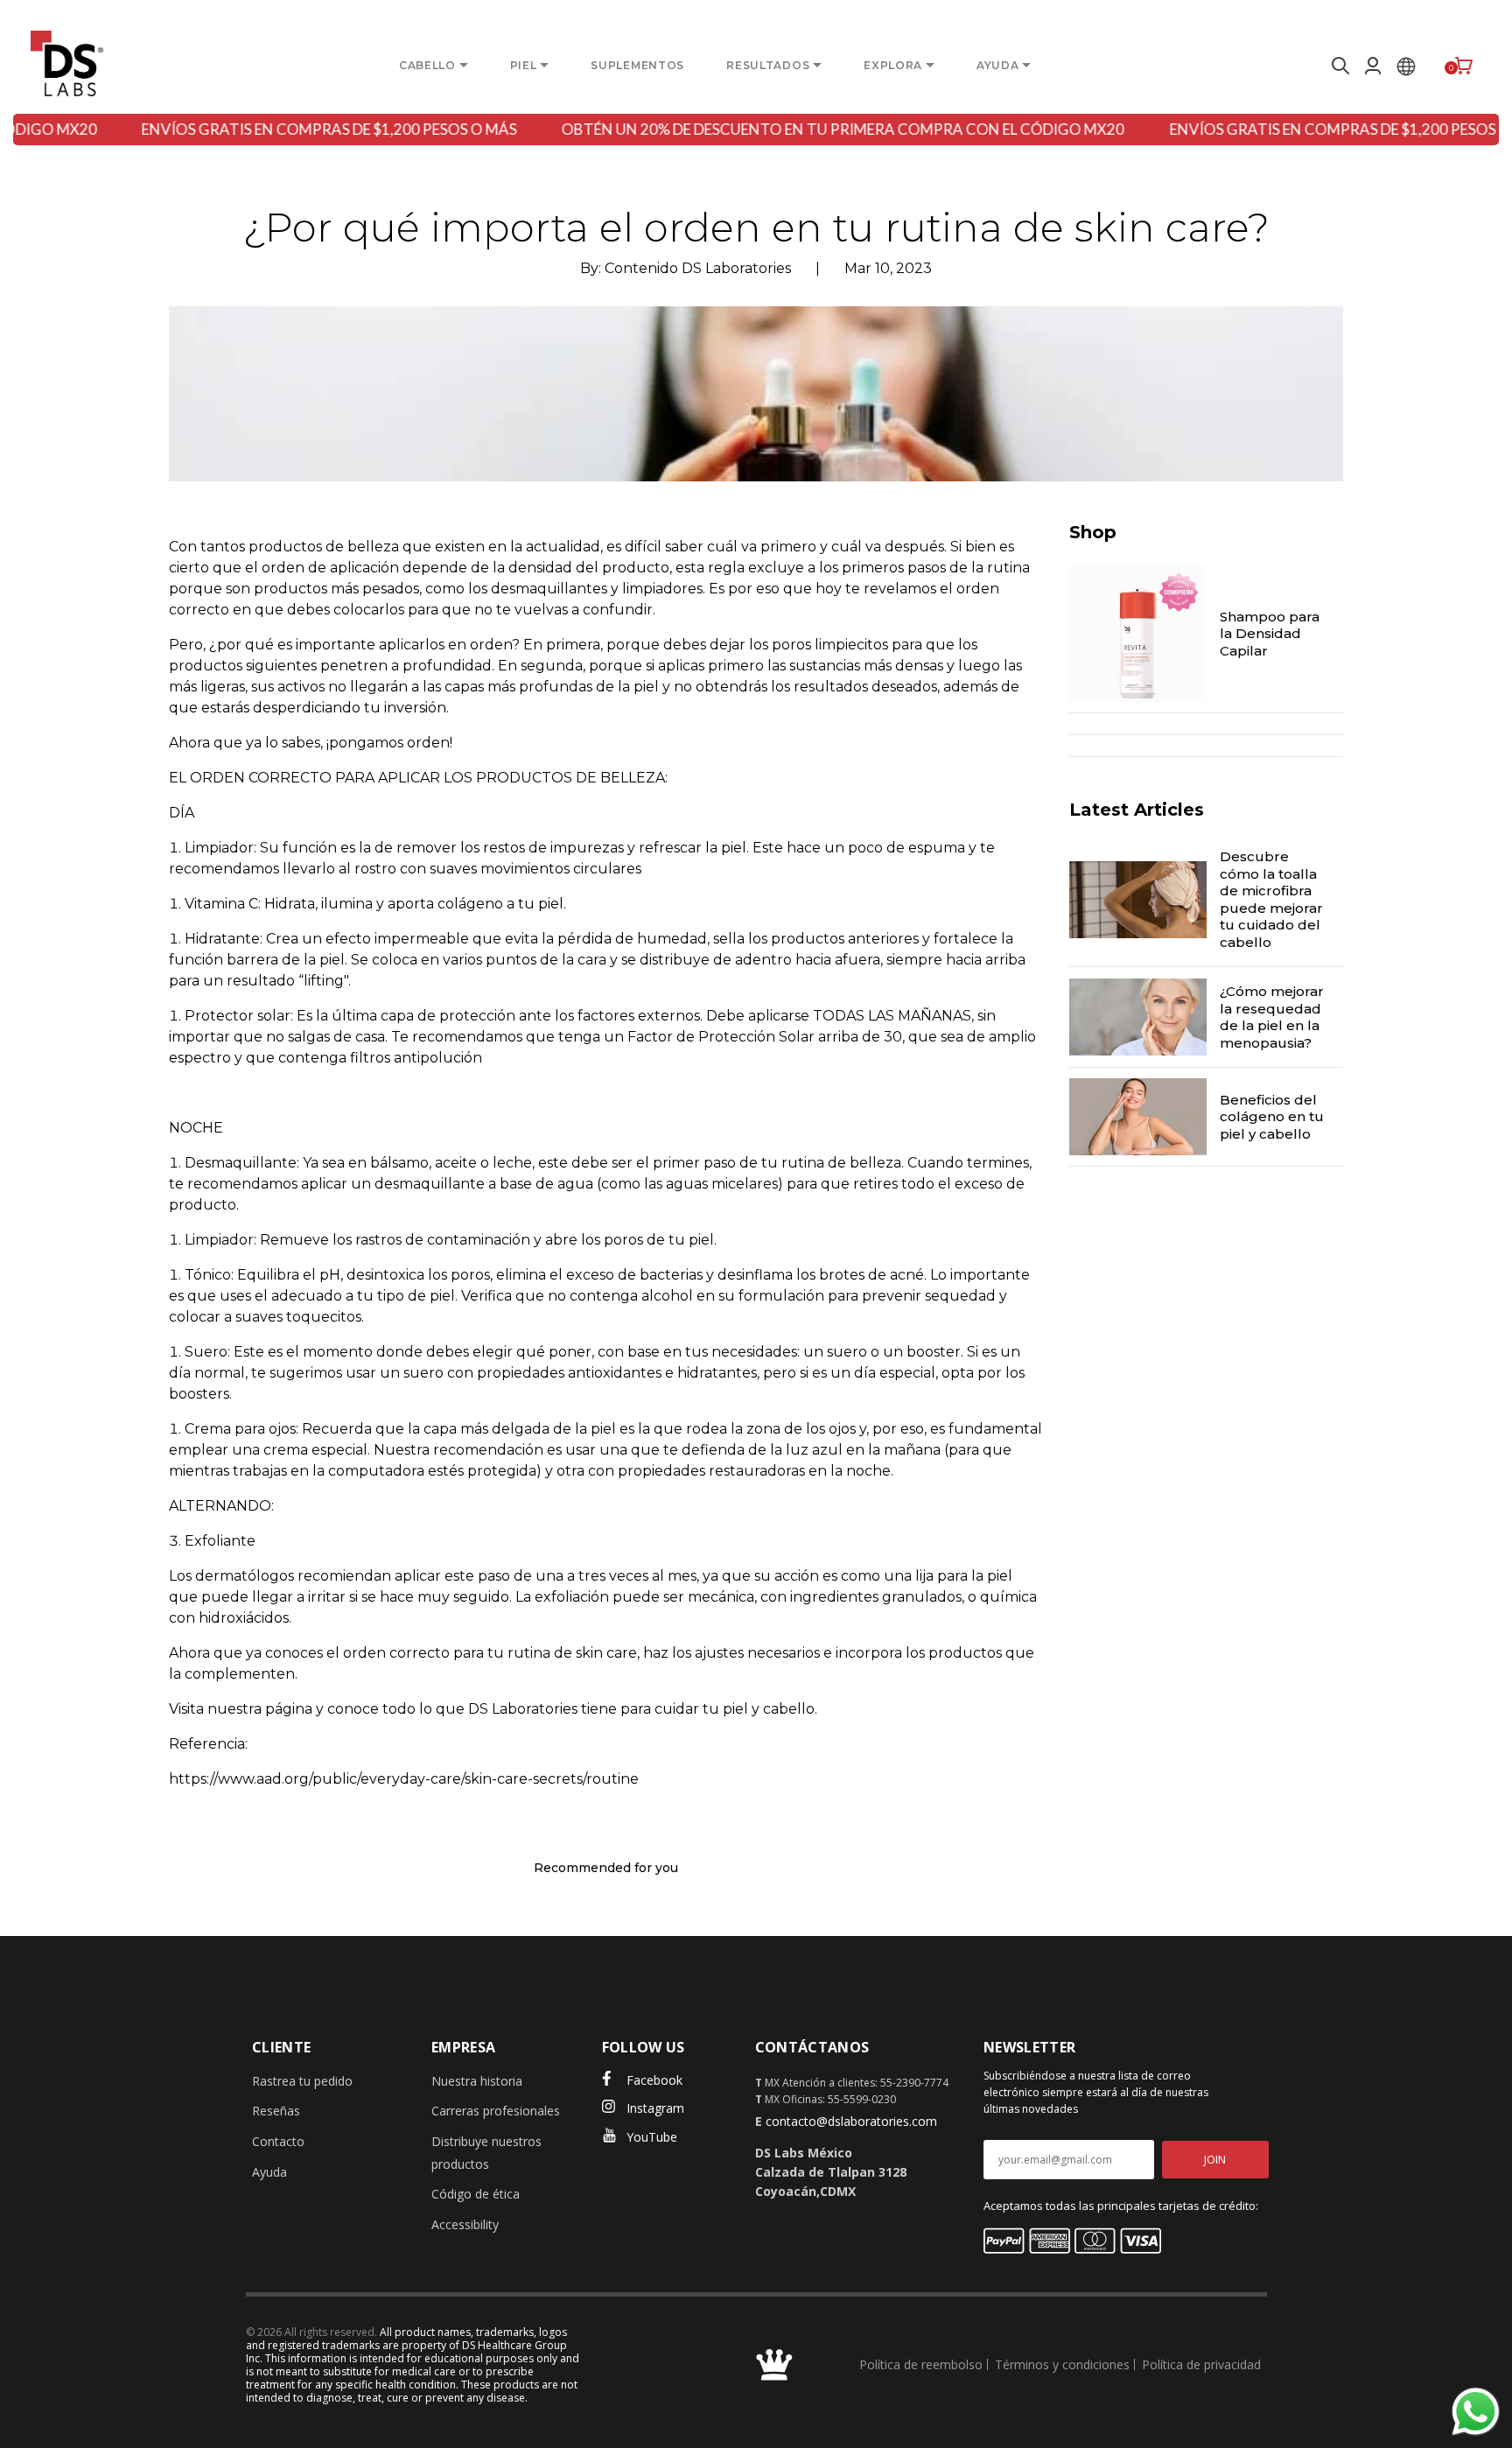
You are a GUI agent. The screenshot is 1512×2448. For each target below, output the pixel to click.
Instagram (655, 2108)
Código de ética (476, 2194)
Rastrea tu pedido (302, 2081)
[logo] (67, 63)
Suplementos (637, 65)
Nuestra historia (477, 2081)
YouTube (652, 2137)
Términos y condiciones (1062, 2364)
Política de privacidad (1201, 2364)
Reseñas (276, 2111)
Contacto (278, 2141)
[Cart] (1464, 66)
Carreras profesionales (496, 2111)
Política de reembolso (921, 2364)
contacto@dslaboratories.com (851, 2121)
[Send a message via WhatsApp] (1476, 2412)
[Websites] (1406, 66)
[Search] (1338, 66)
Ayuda (269, 2172)
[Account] (1373, 66)
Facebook (654, 2080)
